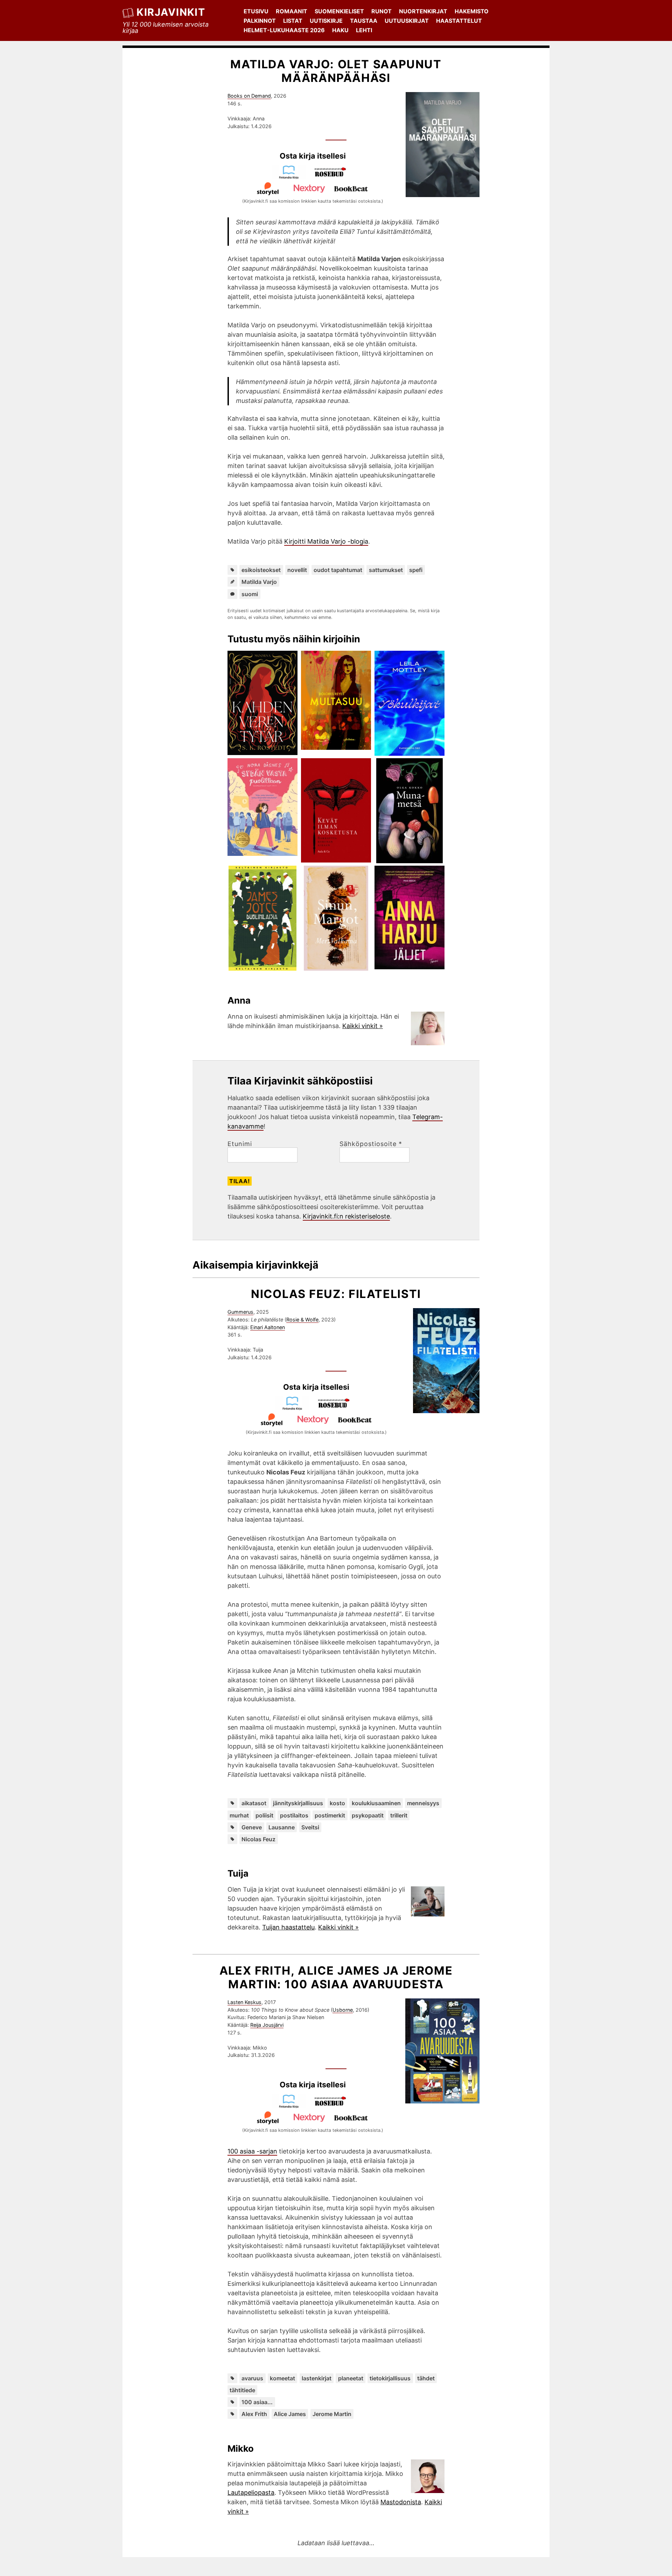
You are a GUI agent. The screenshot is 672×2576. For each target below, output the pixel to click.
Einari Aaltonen (268, 1327)
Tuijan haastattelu (288, 1927)
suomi (250, 594)
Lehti (364, 30)
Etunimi (240, 1144)
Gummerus (240, 1312)
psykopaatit (368, 1815)
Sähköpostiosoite (371, 1144)
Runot (381, 11)
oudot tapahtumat (338, 570)
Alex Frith (254, 2414)
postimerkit (330, 1815)
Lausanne (282, 1827)
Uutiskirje (326, 21)
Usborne (343, 2010)
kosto (337, 1803)
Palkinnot (260, 21)
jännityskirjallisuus (298, 1803)
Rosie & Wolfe (302, 1320)
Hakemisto (472, 11)
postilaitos (294, 1815)
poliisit (264, 1815)
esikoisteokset (261, 570)
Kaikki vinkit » (363, 1026)
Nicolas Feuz (258, 1839)
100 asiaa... (257, 2402)
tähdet (426, 2378)
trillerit (399, 1815)
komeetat (282, 2378)
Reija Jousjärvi (267, 2025)
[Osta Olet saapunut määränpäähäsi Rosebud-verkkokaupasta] (334, 177)
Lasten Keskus (244, 2002)
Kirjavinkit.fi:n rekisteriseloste (346, 1216)
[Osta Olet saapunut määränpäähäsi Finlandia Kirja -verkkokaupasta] (292, 177)
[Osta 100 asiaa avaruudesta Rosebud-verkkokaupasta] (334, 2106)
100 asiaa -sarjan (252, 2151)
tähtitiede (242, 2390)
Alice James (290, 2414)
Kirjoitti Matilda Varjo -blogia (326, 541)
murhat (239, 1815)
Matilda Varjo (259, 582)
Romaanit (292, 11)
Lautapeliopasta (251, 2493)
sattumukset (386, 570)
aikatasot (254, 1803)
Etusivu (256, 11)
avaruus (252, 2378)
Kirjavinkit (171, 12)
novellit (297, 570)
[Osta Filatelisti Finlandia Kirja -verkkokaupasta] (295, 1408)
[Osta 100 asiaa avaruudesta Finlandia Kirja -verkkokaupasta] (292, 2106)
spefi (416, 570)
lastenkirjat (317, 2378)
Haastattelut (459, 21)
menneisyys (423, 1803)
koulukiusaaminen (376, 1803)
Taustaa (364, 21)
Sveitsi (310, 1827)
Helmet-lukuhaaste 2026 (284, 30)
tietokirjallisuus (390, 2378)
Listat (293, 21)
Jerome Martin (332, 2414)
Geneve (252, 1827)
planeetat (351, 2378)
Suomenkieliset (339, 11)
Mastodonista (401, 2502)
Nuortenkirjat (423, 11)
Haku (340, 30)
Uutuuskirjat (407, 21)
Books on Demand (249, 96)
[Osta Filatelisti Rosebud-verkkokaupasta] (337, 1408)
